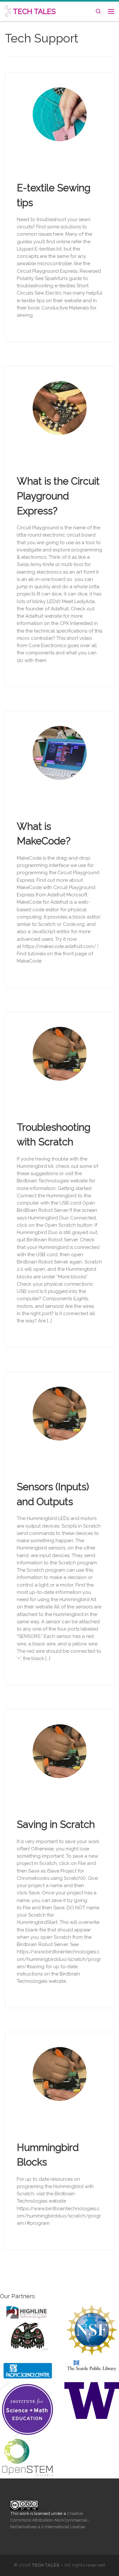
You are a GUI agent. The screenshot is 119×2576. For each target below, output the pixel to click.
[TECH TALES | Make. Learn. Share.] (8, 10)
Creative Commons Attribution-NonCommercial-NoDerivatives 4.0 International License (50, 2520)
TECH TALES (46, 2565)
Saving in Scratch (56, 1824)
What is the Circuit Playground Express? (58, 496)
